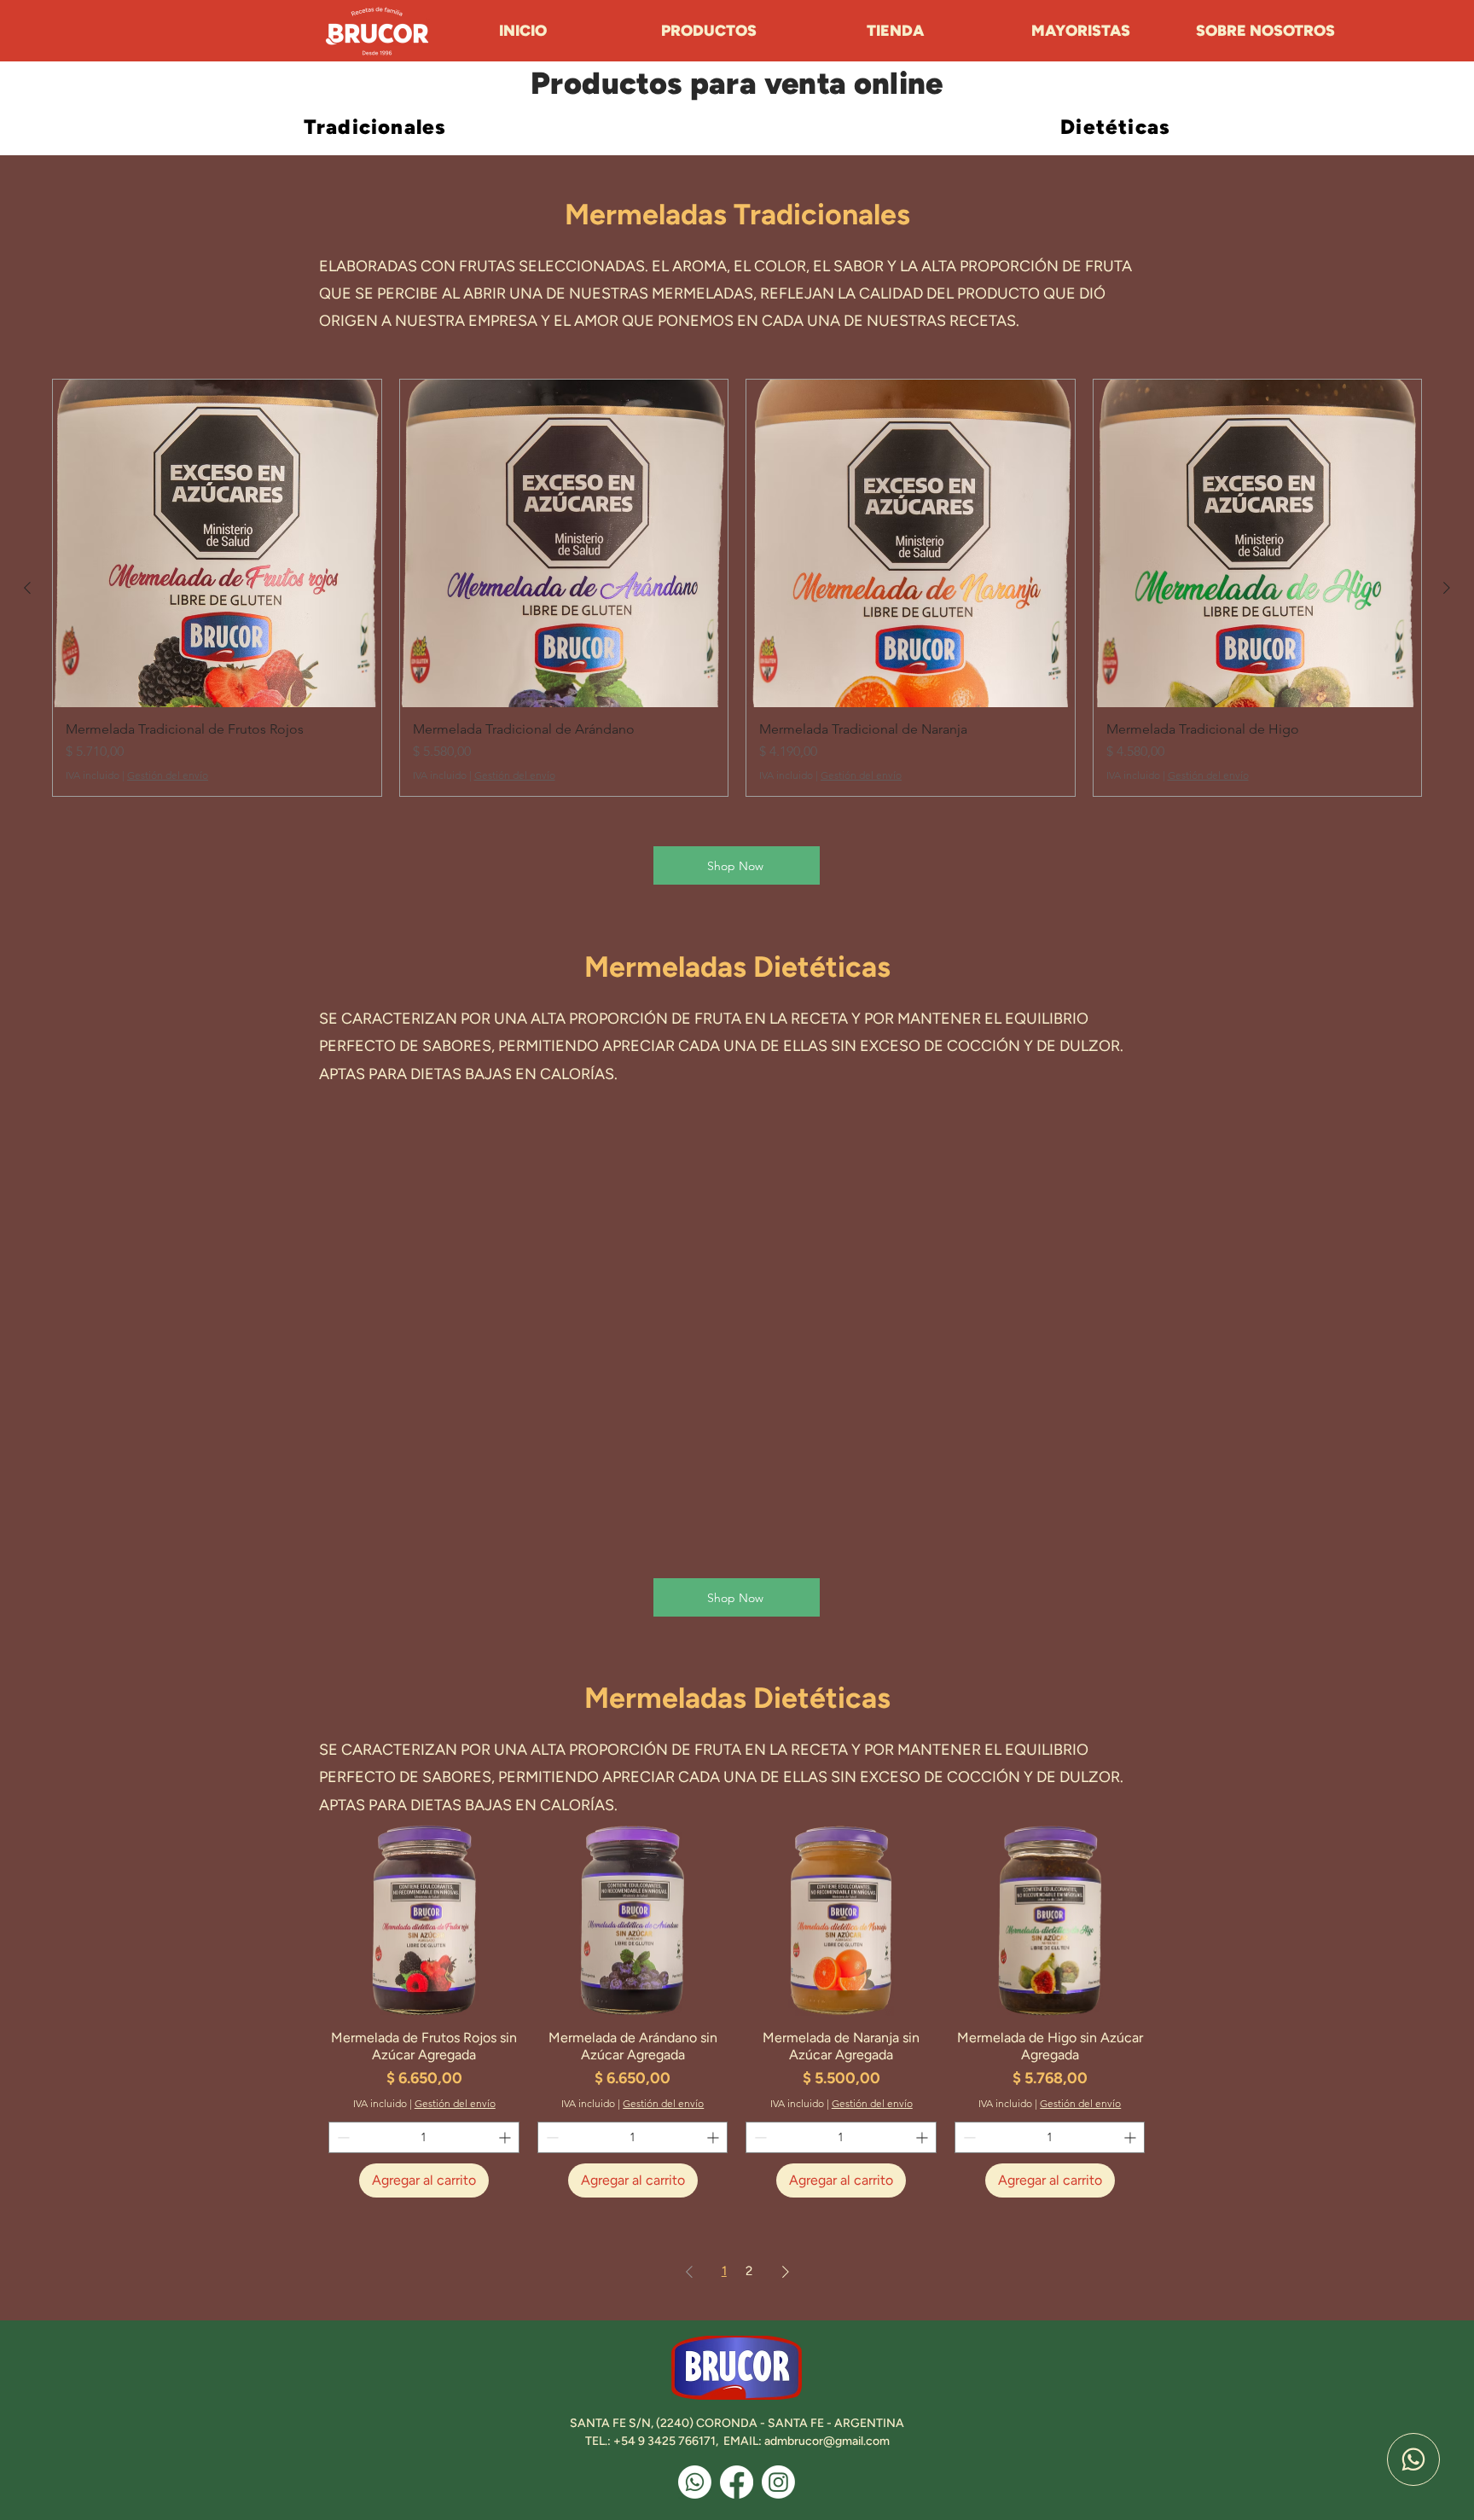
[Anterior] (27, 588)
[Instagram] (778, 2482)
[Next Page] (786, 2272)
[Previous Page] (689, 2272)
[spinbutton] (424, 2137)
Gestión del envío (168, 775)
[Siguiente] (1447, 588)
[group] (737, 588)
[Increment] (506, 2137)
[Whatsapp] (695, 2482)
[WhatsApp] (1413, 2459)
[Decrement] (342, 2137)
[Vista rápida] (424, 1921)
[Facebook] (737, 2482)
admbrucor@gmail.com (827, 2441)
